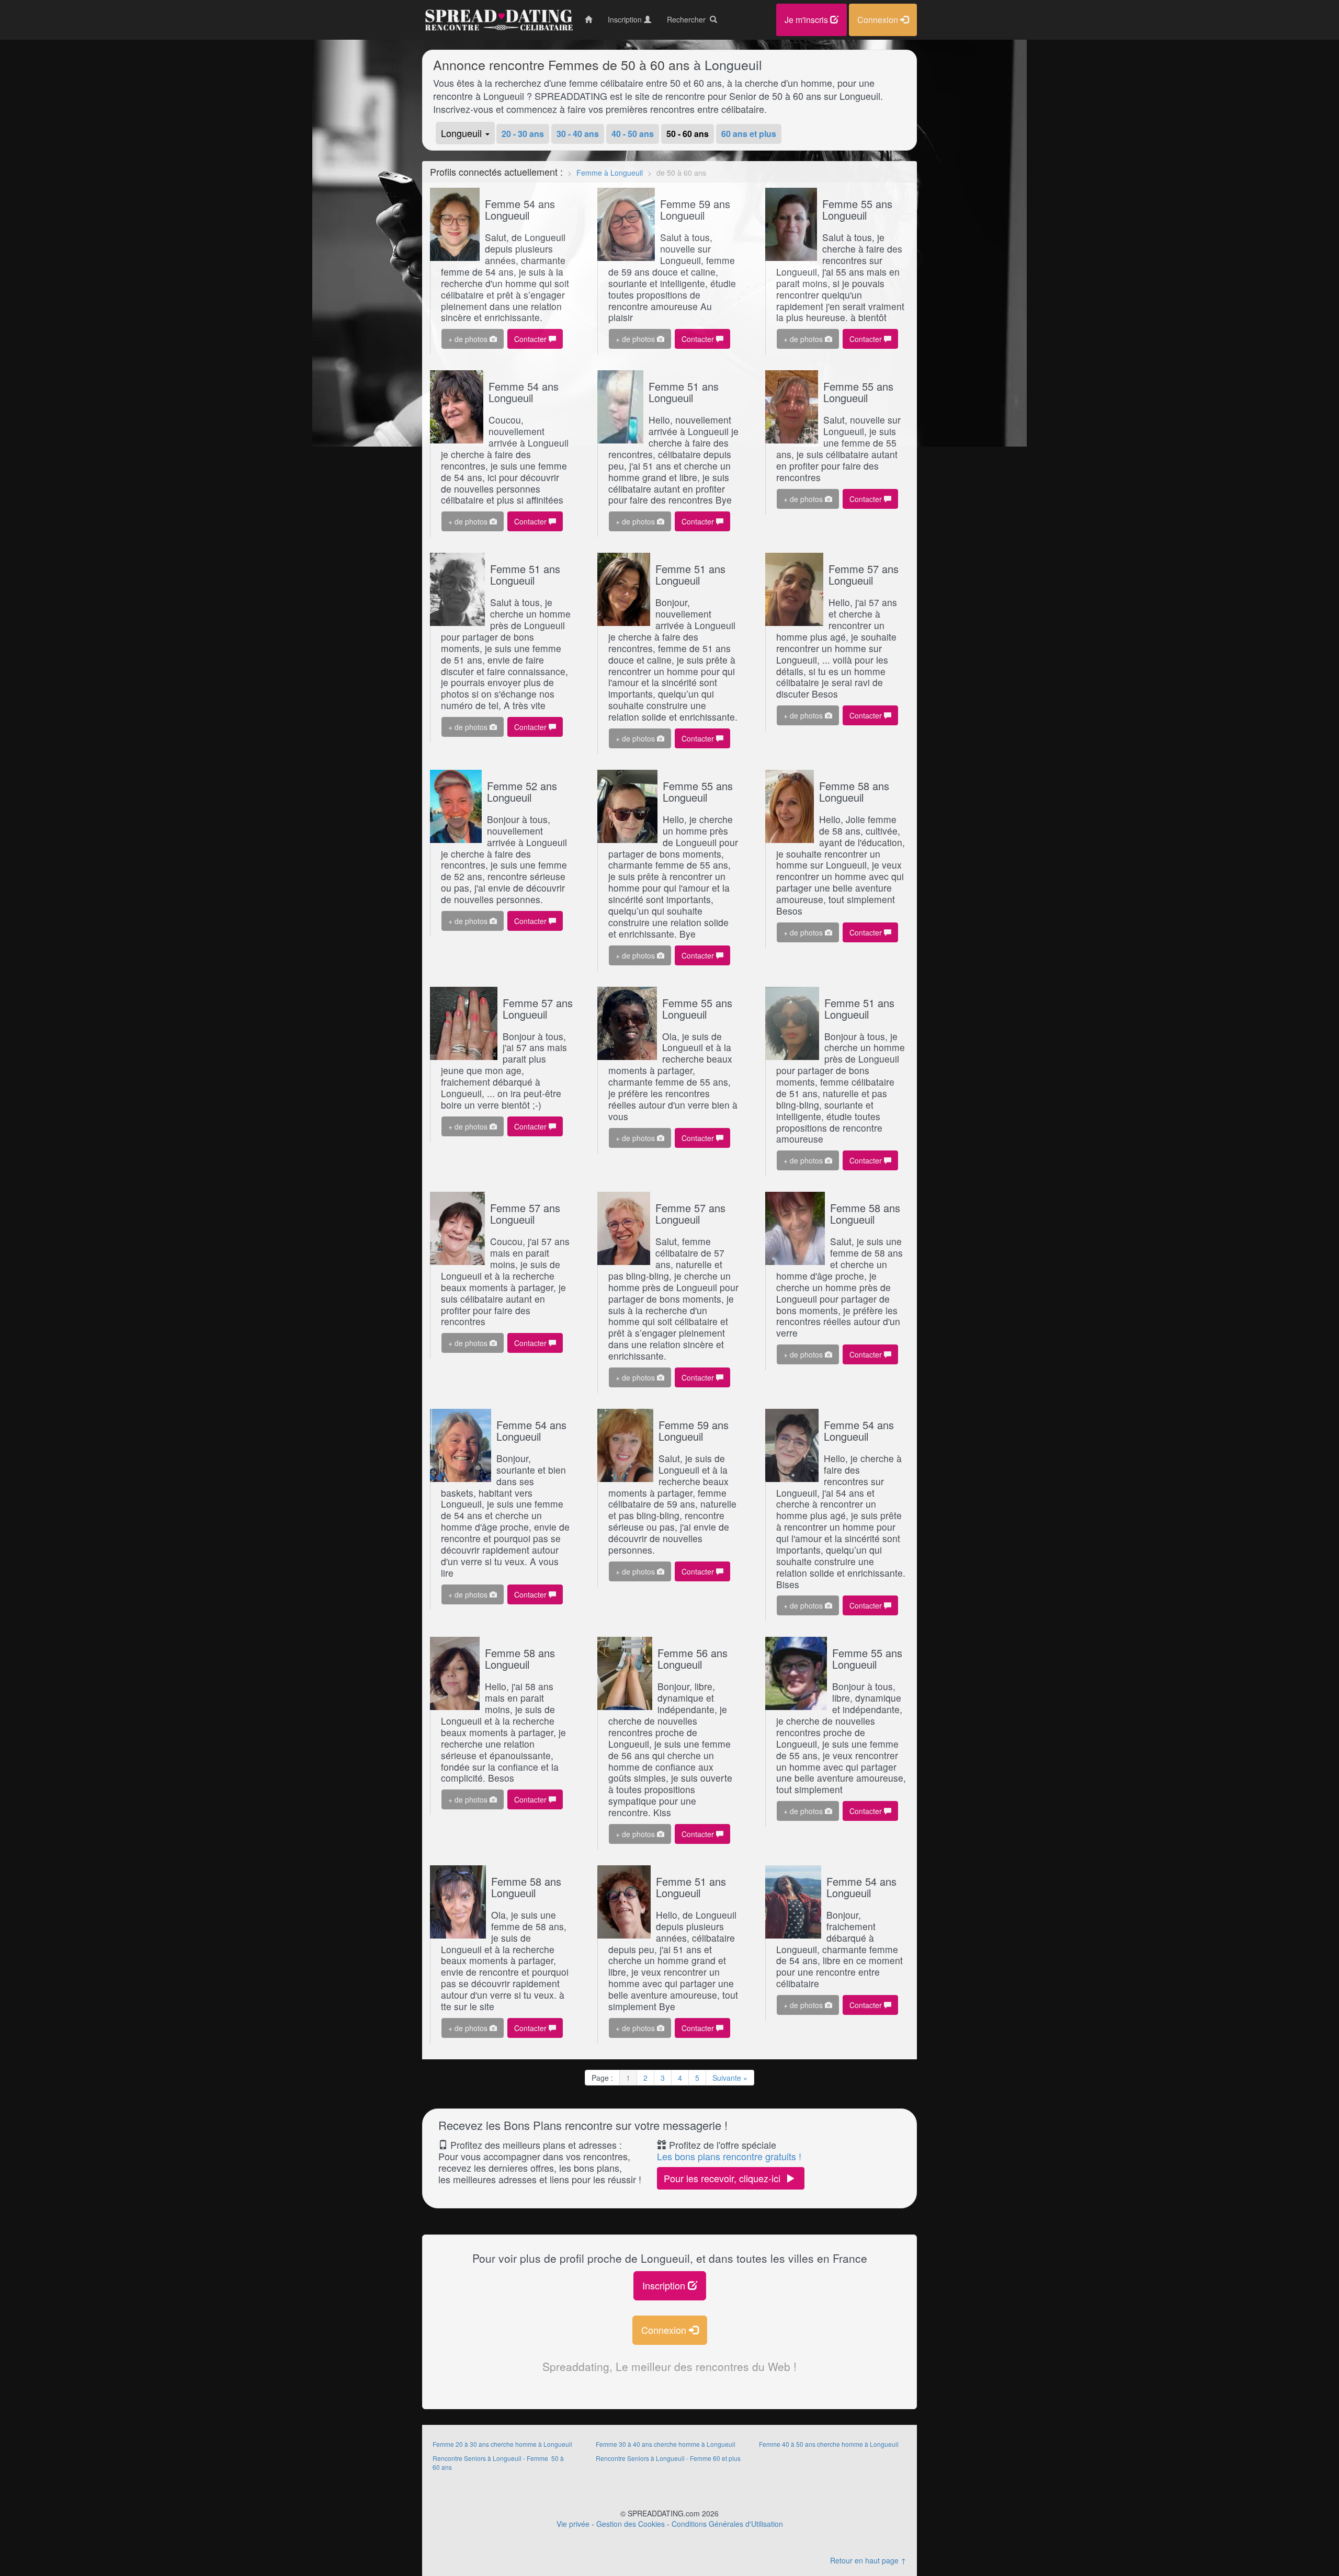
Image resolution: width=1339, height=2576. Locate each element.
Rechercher (688, 19)
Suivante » (730, 2078)
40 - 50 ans (633, 134)
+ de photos (469, 339)
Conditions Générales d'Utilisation (727, 2524)
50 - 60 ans (688, 134)
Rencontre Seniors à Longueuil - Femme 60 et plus (668, 2458)
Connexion (665, 2330)
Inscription (665, 2285)
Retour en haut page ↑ (868, 2560)
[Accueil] (588, 19)
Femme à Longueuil (610, 173)
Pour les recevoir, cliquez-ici (725, 2178)
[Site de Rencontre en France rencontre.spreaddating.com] (498, 20)
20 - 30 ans (523, 134)
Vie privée (573, 2524)
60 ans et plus (749, 134)
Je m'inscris (807, 20)
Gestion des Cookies (631, 2524)
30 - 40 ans (578, 134)
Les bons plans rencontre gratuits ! (729, 2156)
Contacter (531, 339)
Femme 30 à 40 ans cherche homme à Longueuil (666, 2444)
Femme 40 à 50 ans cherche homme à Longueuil (829, 2444)
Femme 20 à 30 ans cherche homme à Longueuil (502, 2444)
